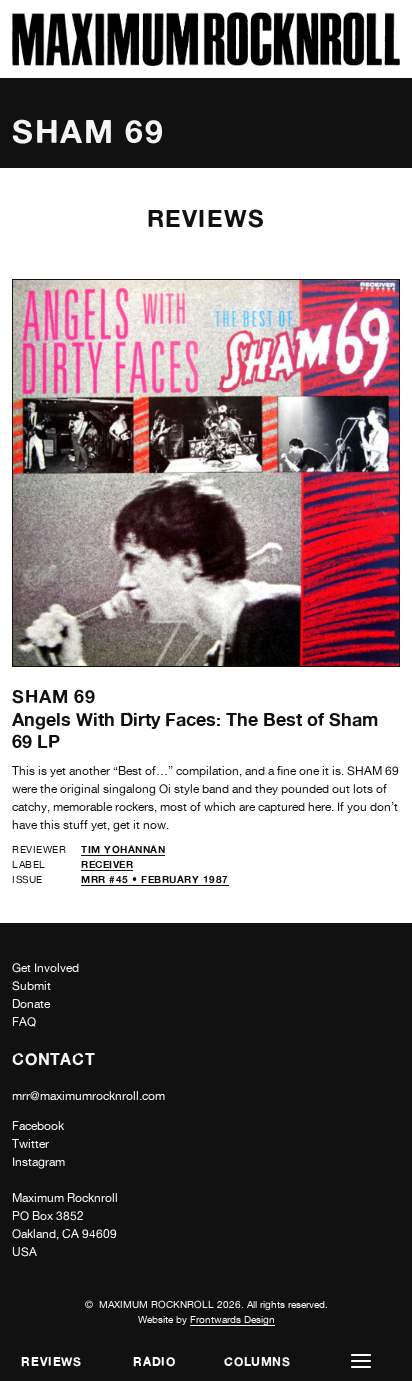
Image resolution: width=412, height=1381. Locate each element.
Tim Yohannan (123, 849)
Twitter (30, 1144)
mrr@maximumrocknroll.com (88, 1096)
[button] (360, 1361)
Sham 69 (54, 696)
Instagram (38, 1162)
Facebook (38, 1126)
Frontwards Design (232, 1319)
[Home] (206, 60)
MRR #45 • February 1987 (155, 879)
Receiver (107, 864)
